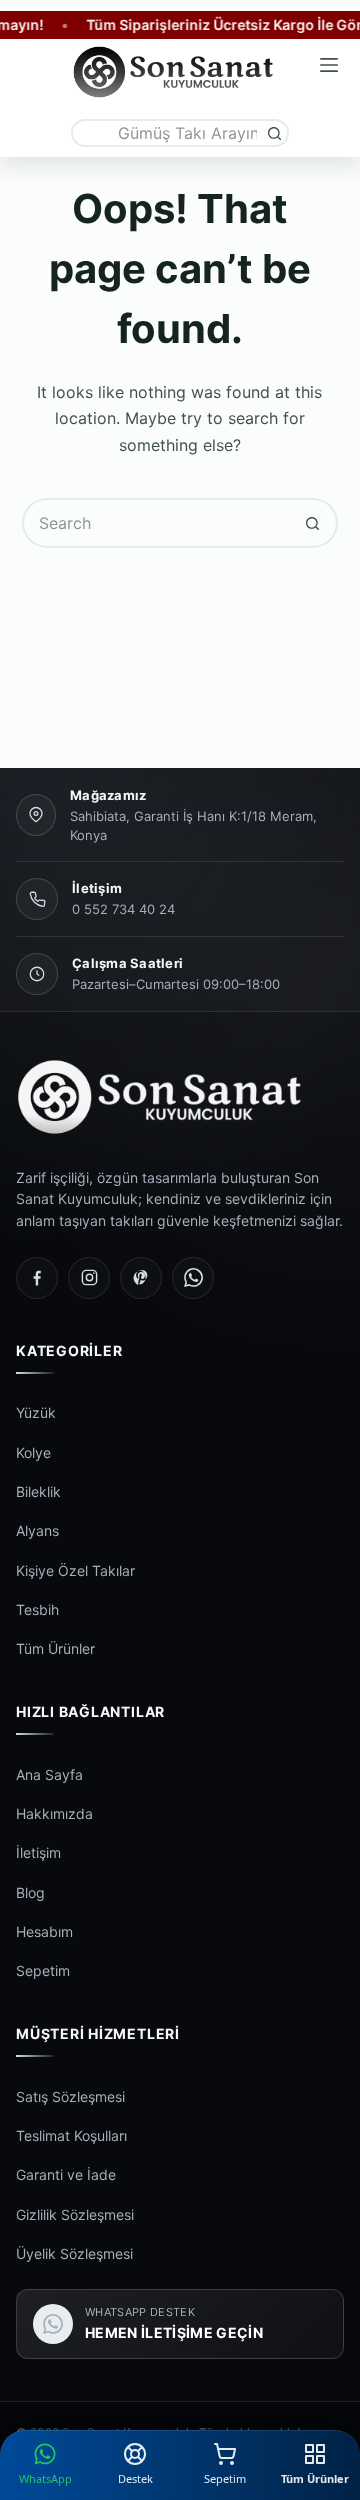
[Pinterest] (141, 1278)
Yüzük (36, 1412)
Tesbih (37, 1609)
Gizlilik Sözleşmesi (75, 2214)
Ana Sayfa (49, 1774)
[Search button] (275, 133)
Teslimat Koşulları (71, 2135)
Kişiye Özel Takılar (75, 1570)
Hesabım (44, 1931)
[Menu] (329, 65)
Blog (30, 1892)
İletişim (38, 1852)
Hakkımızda (54, 1813)
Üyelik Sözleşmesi (74, 2253)
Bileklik (38, 1491)
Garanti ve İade (66, 2174)
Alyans (37, 1530)
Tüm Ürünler (55, 1648)
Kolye (33, 1452)
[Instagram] (89, 1278)
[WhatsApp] (193, 1278)
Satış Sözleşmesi (70, 2096)
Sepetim (43, 1970)
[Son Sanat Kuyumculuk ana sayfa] (180, 1097)
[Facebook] (37, 1278)
